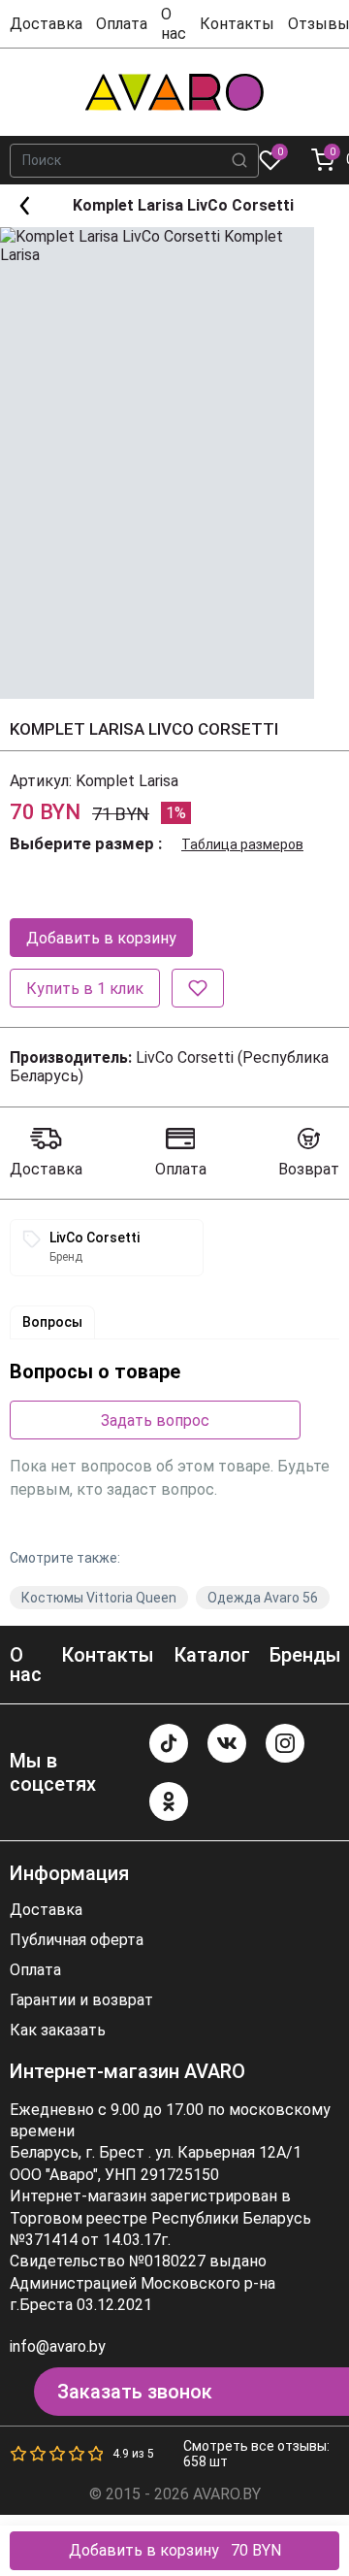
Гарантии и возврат (81, 2000)
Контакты (237, 24)
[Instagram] (285, 1743)
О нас (174, 23)
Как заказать (58, 2031)
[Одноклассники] (169, 1801)
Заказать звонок (135, 2392)
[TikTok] (169, 1743)
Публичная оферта (77, 1940)
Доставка (46, 24)
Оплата (122, 24)
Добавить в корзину (101, 938)
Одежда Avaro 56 (263, 1598)
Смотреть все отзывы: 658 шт (256, 2454)
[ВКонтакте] (227, 1743)
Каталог (212, 1655)
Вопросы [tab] (52, 1322)
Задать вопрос (155, 1420)
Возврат (309, 1169)
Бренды (305, 1655)
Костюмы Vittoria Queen (99, 1598)
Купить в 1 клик (85, 989)
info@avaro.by (58, 2346)
